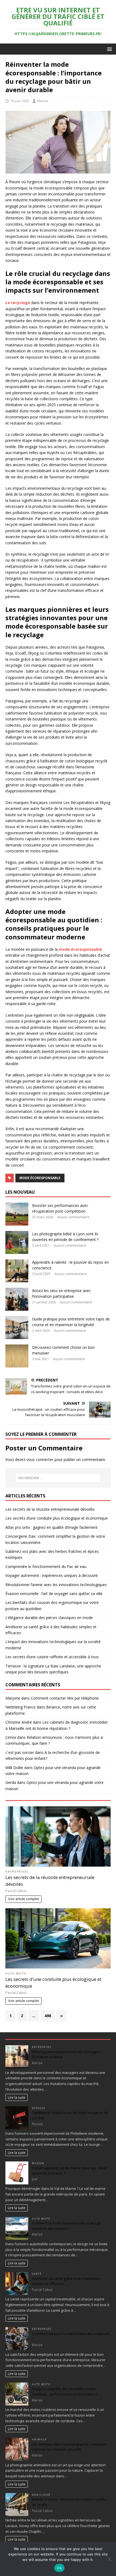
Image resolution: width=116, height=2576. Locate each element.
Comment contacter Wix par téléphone (65, 1698)
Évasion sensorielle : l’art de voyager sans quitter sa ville (54, 1594)
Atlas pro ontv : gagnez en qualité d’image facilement (52, 1527)
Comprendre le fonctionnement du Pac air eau (46, 1566)
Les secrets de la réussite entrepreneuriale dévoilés (50, 1509)
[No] (109, 2559)
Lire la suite (17, 2097)
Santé (37, 2274)
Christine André (19, 1722)
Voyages (39, 2108)
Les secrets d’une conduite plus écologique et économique (57, 1518)
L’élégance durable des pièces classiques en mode (49, 1618)
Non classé (41, 2495)
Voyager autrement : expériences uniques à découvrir (52, 1575)
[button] (109, 49)
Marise (43, 101)
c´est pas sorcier (20, 1752)
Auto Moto (16, 1973)
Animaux (39, 2439)
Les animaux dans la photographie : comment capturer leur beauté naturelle (69, 2447)
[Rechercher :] (58, 1478)
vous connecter (40, 1459)
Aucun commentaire (73, 1217)
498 (48, 2016)
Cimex (11, 1737)
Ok (59, 2568)
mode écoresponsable (40, 1178)
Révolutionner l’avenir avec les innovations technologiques (56, 1585)
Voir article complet (23, 1899)
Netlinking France (21, 1707)
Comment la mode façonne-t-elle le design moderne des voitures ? (66, 2226)
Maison (38, 2163)
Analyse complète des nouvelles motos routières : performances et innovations (64, 2391)
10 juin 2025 (20, 101)
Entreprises (17, 1872)
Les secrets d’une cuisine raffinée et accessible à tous (52, 1657)
